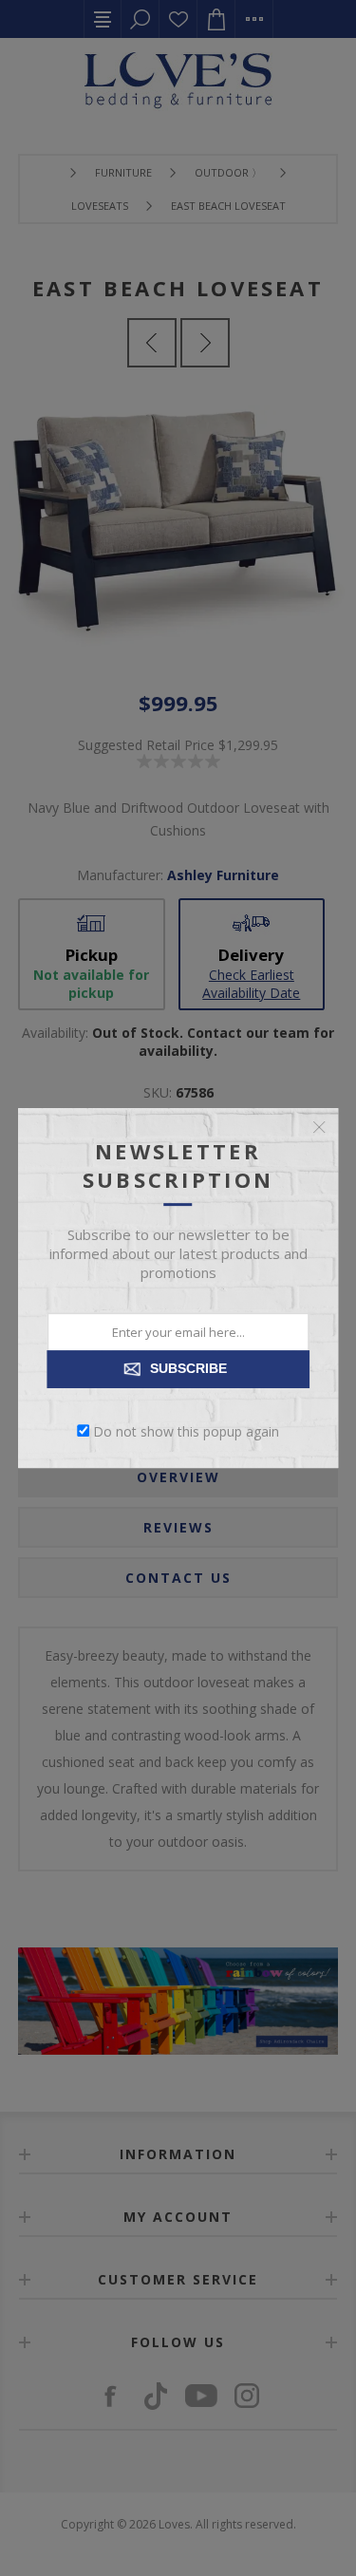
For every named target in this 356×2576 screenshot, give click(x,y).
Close (319, 1127)
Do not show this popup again (186, 1430)
